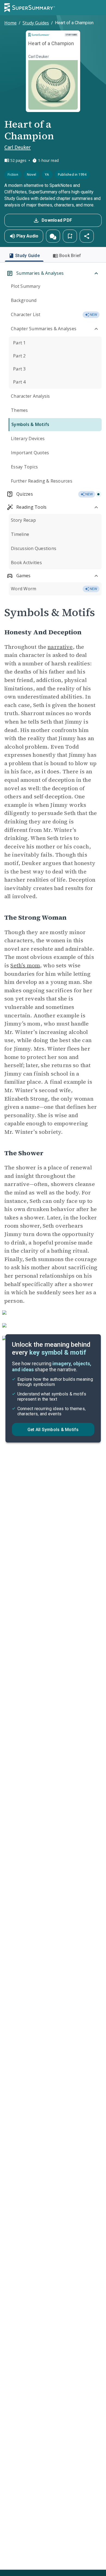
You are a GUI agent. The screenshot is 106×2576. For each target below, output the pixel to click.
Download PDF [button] (57, 220)
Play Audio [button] (27, 236)
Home (10, 23)
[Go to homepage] (30, 8)
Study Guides (36, 23)
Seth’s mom (25, 965)
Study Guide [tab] (27, 256)
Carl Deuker (18, 147)
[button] (53, 236)
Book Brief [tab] (70, 256)
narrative (60, 647)
